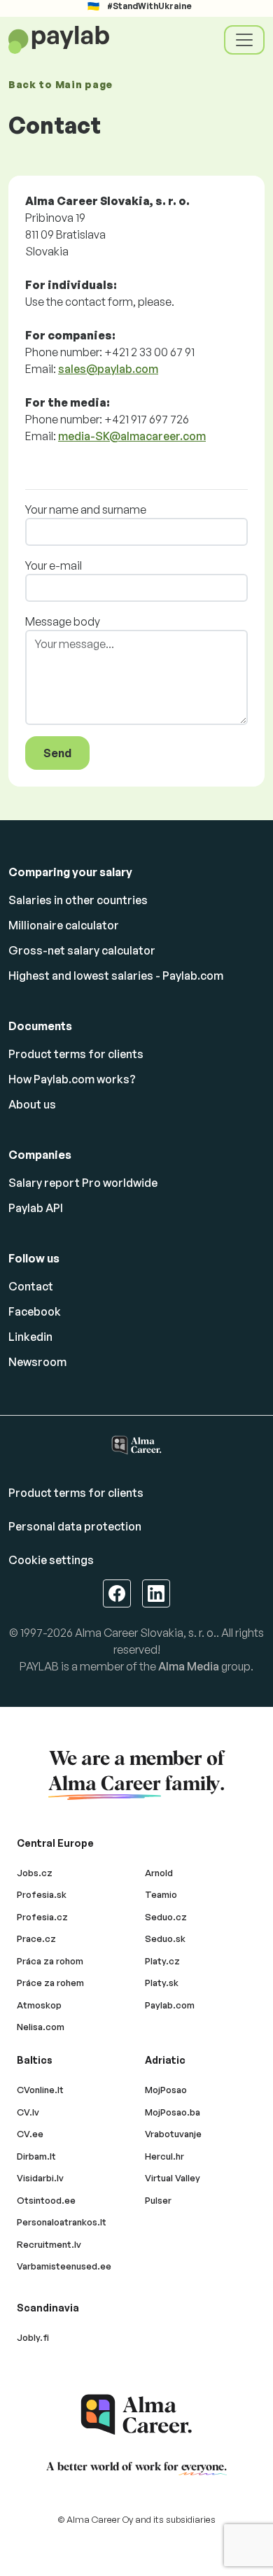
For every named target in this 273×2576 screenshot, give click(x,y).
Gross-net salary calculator (82, 950)
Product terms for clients (76, 1054)
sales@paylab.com (108, 369)
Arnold (159, 1873)
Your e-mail (54, 565)
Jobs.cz (35, 1873)
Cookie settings (51, 1560)
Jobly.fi (33, 2337)
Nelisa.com (41, 2027)
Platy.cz (162, 1961)
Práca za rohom (50, 1961)
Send (57, 753)
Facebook (35, 1311)
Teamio (161, 1894)
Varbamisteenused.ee (64, 2266)
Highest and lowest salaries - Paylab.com (116, 976)
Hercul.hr (164, 2156)
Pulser (158, 2200)
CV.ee (30, 2134)
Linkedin (30, 1337)
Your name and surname (86, 509)
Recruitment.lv (49, 2244)
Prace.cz (36, 1938)
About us (32, 1104)
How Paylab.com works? (72, 1079)
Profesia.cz (42, 1917)
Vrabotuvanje (173, 2134)
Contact (31, 1286)
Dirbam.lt (36, 2156)
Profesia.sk (42, 1894)
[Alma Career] (136, 2415)
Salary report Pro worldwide (83, 1183)
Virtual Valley (173, 2178)
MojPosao (166, 2090)
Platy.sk (162, 1983)
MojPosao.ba (173, 2112)
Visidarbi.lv (40, 2178)
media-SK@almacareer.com (132, 436)
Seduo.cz (166, 1917)
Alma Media (189, 1666)
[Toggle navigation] (244, 40)
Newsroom (37, 1362)
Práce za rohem (50, 1983)
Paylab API (36, 1208)
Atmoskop (39, 2005)
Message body (63, 621)
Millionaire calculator (64, 925)
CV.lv (28, 2112)
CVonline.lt (40, 2090)
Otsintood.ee (46, 2200)
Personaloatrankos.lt (62, 2222)
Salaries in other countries (78, 900)
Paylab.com (170, 2005)
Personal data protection (75, 1526)
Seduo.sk (165, 1938)
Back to (61, 84)
